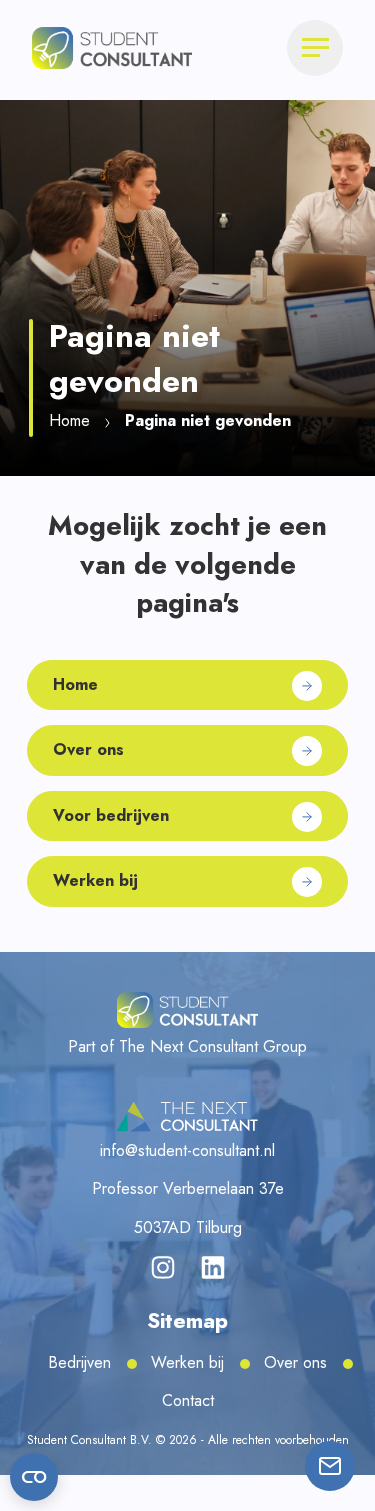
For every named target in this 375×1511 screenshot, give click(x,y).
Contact (188, 1400)
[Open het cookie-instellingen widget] (34, 1477)
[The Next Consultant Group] (187, 1117)
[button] (112, 46)
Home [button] (69, 420)
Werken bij (187, 1362)
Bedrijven (79, 1362)
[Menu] (315, 48)
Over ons (295, 1362)
